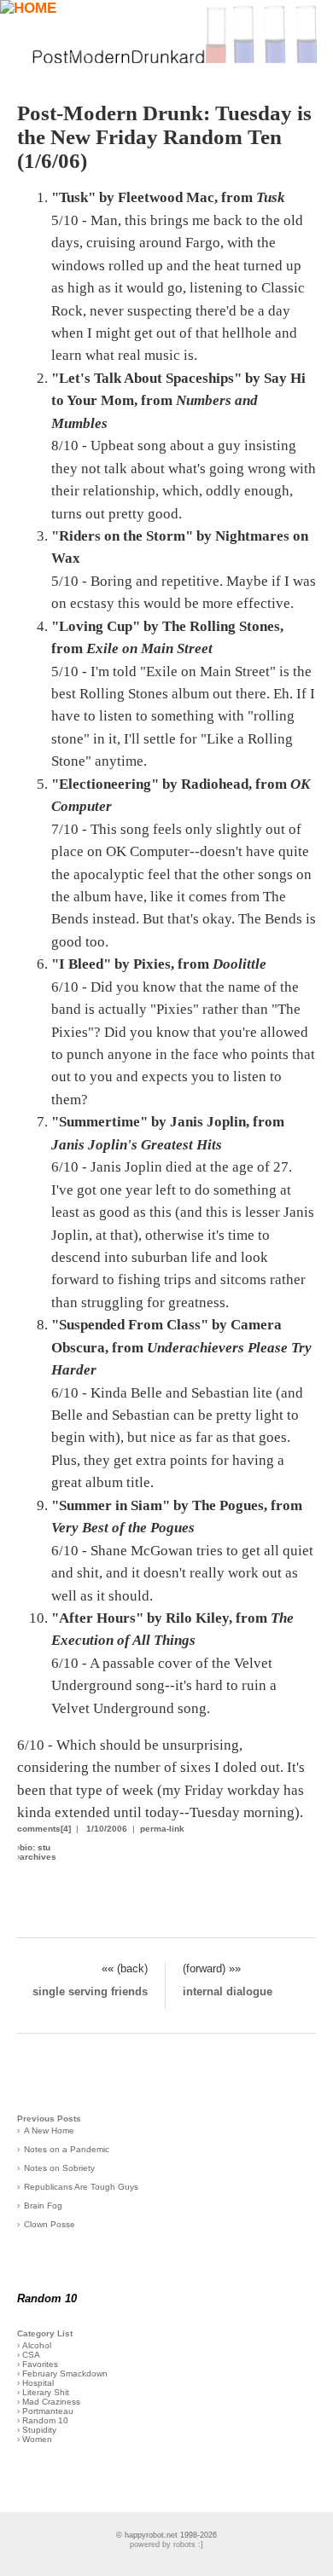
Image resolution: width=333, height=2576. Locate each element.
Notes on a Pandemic (67, 2149)
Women (37, 2439)
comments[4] (44, 1829)
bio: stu (35, 1847)
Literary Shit (46, 2392)
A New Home (49, 2130)
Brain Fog (43, 2206)
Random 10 (45, 2420)
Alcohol (37, 2345)
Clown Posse (50, 2224)
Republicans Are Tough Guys (81, 2187)
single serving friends (90, 1991)
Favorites (40, 2364)
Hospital (38, 2383)
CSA (31, 2355)
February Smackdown (65, 2373)
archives (38, 1857)
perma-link (162, 1829)
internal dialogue (228, 1991)
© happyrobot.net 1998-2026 (166, 2535)
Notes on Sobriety (59, 2168)
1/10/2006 (107, 1829)
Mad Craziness (51, 2402)
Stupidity (39, 2430)
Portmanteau (48, 2411)
